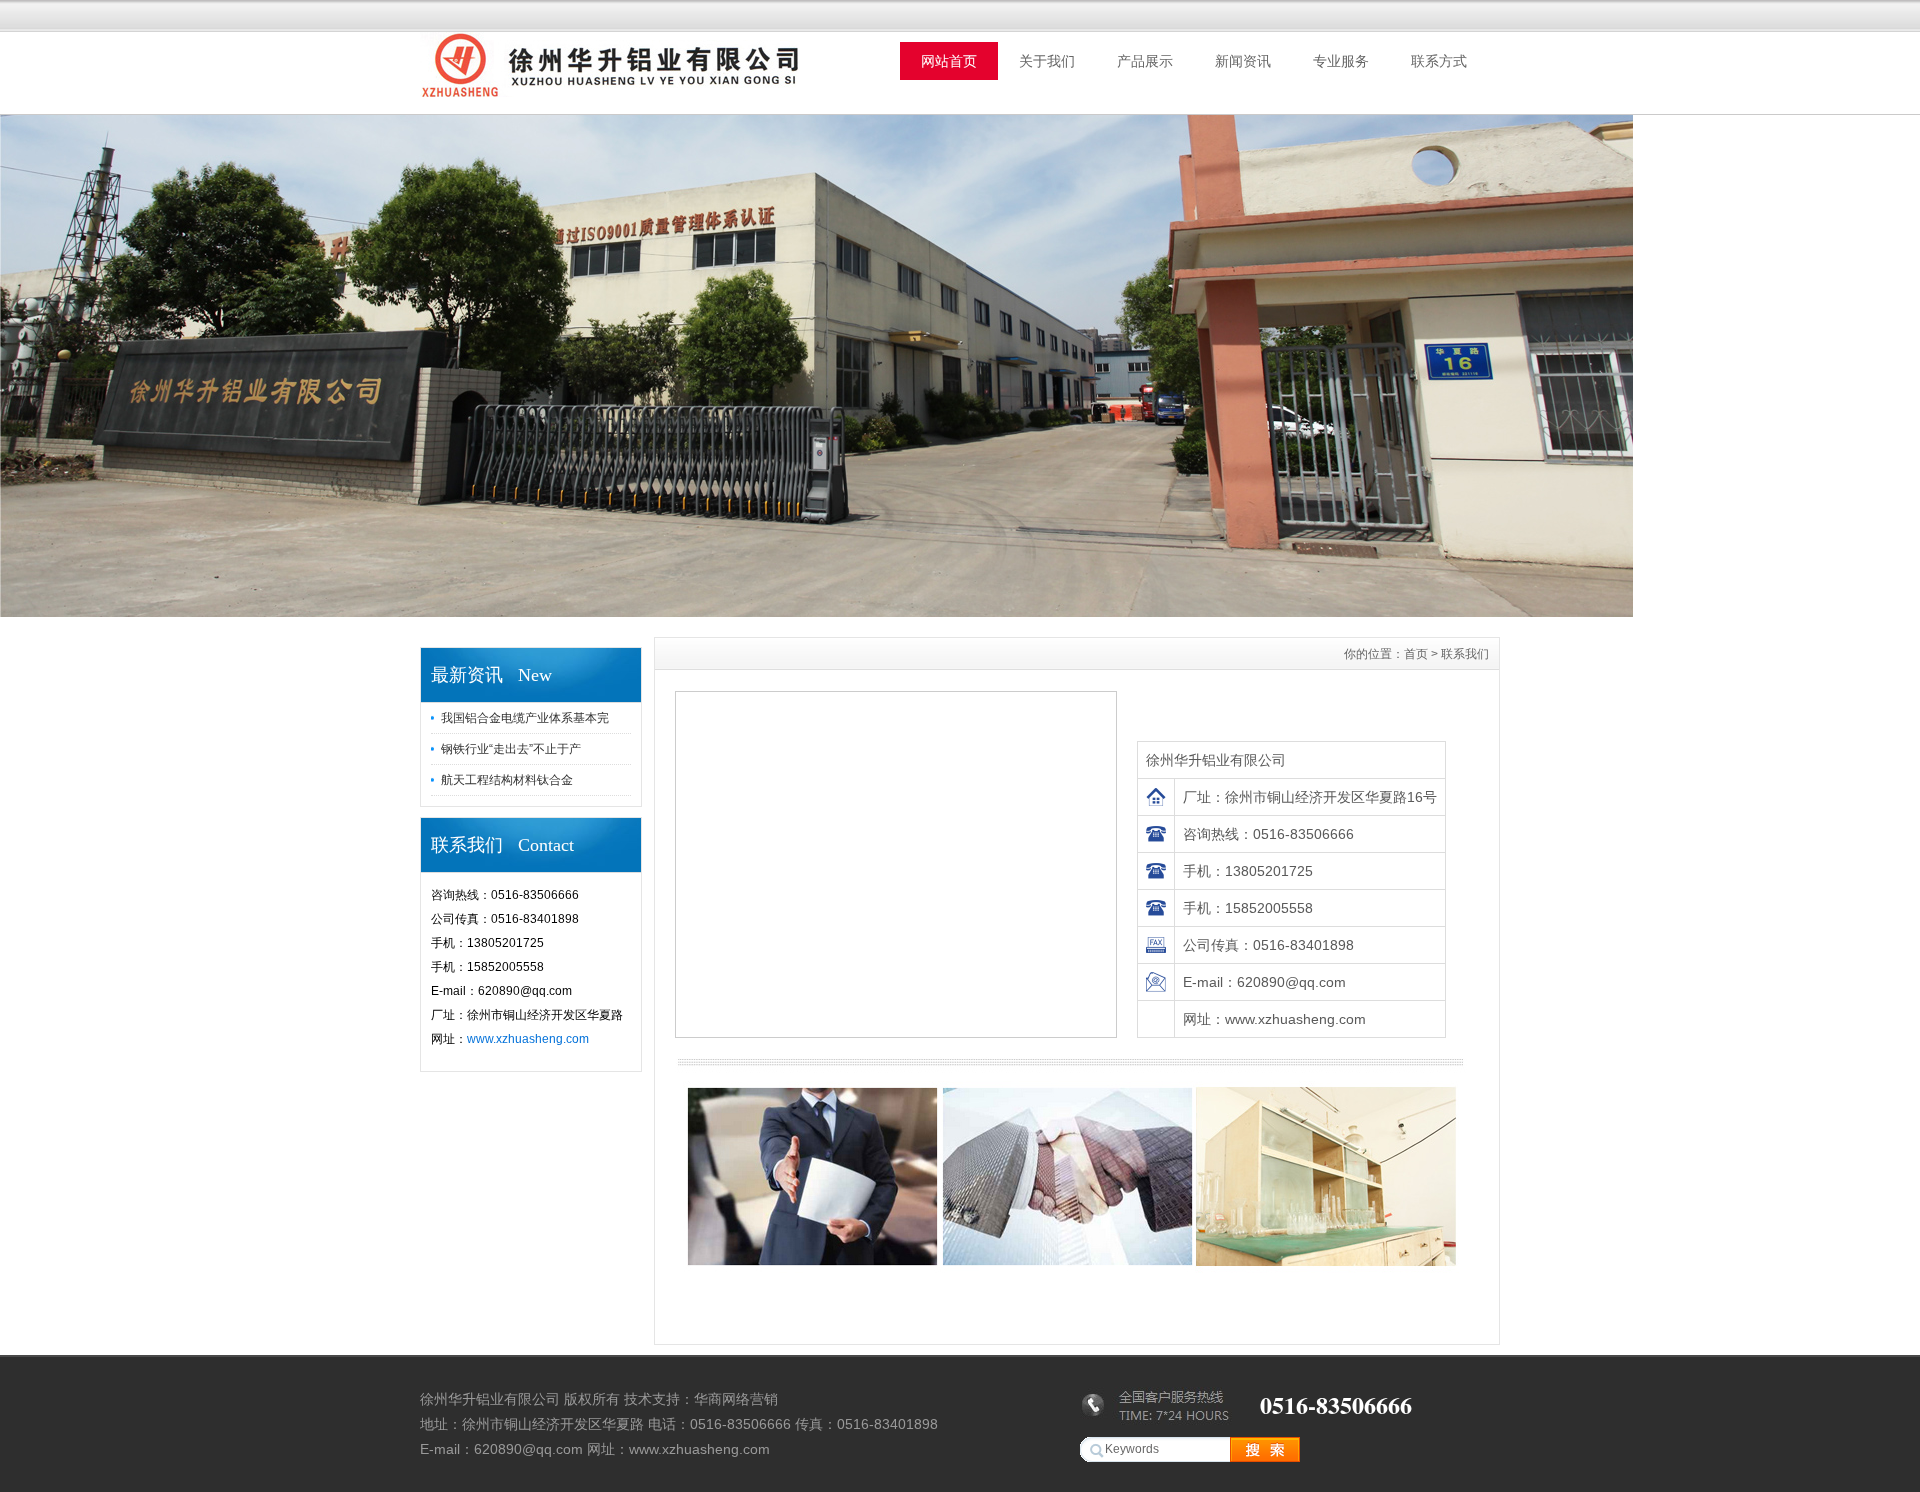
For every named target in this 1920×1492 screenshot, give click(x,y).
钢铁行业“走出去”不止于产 (511, 749)
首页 (1416, 654)
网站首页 (949, 61)
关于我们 (1047, 61)
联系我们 (1465, 654)
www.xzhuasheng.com (528, 1039)
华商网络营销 (736, 1399)
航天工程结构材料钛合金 (507, 780)
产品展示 (1145, 61)
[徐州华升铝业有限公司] (816, 612)
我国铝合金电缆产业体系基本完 (525, 718)
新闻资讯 (1243, 61)
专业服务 (1341, 61)
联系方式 (1439, 61)
